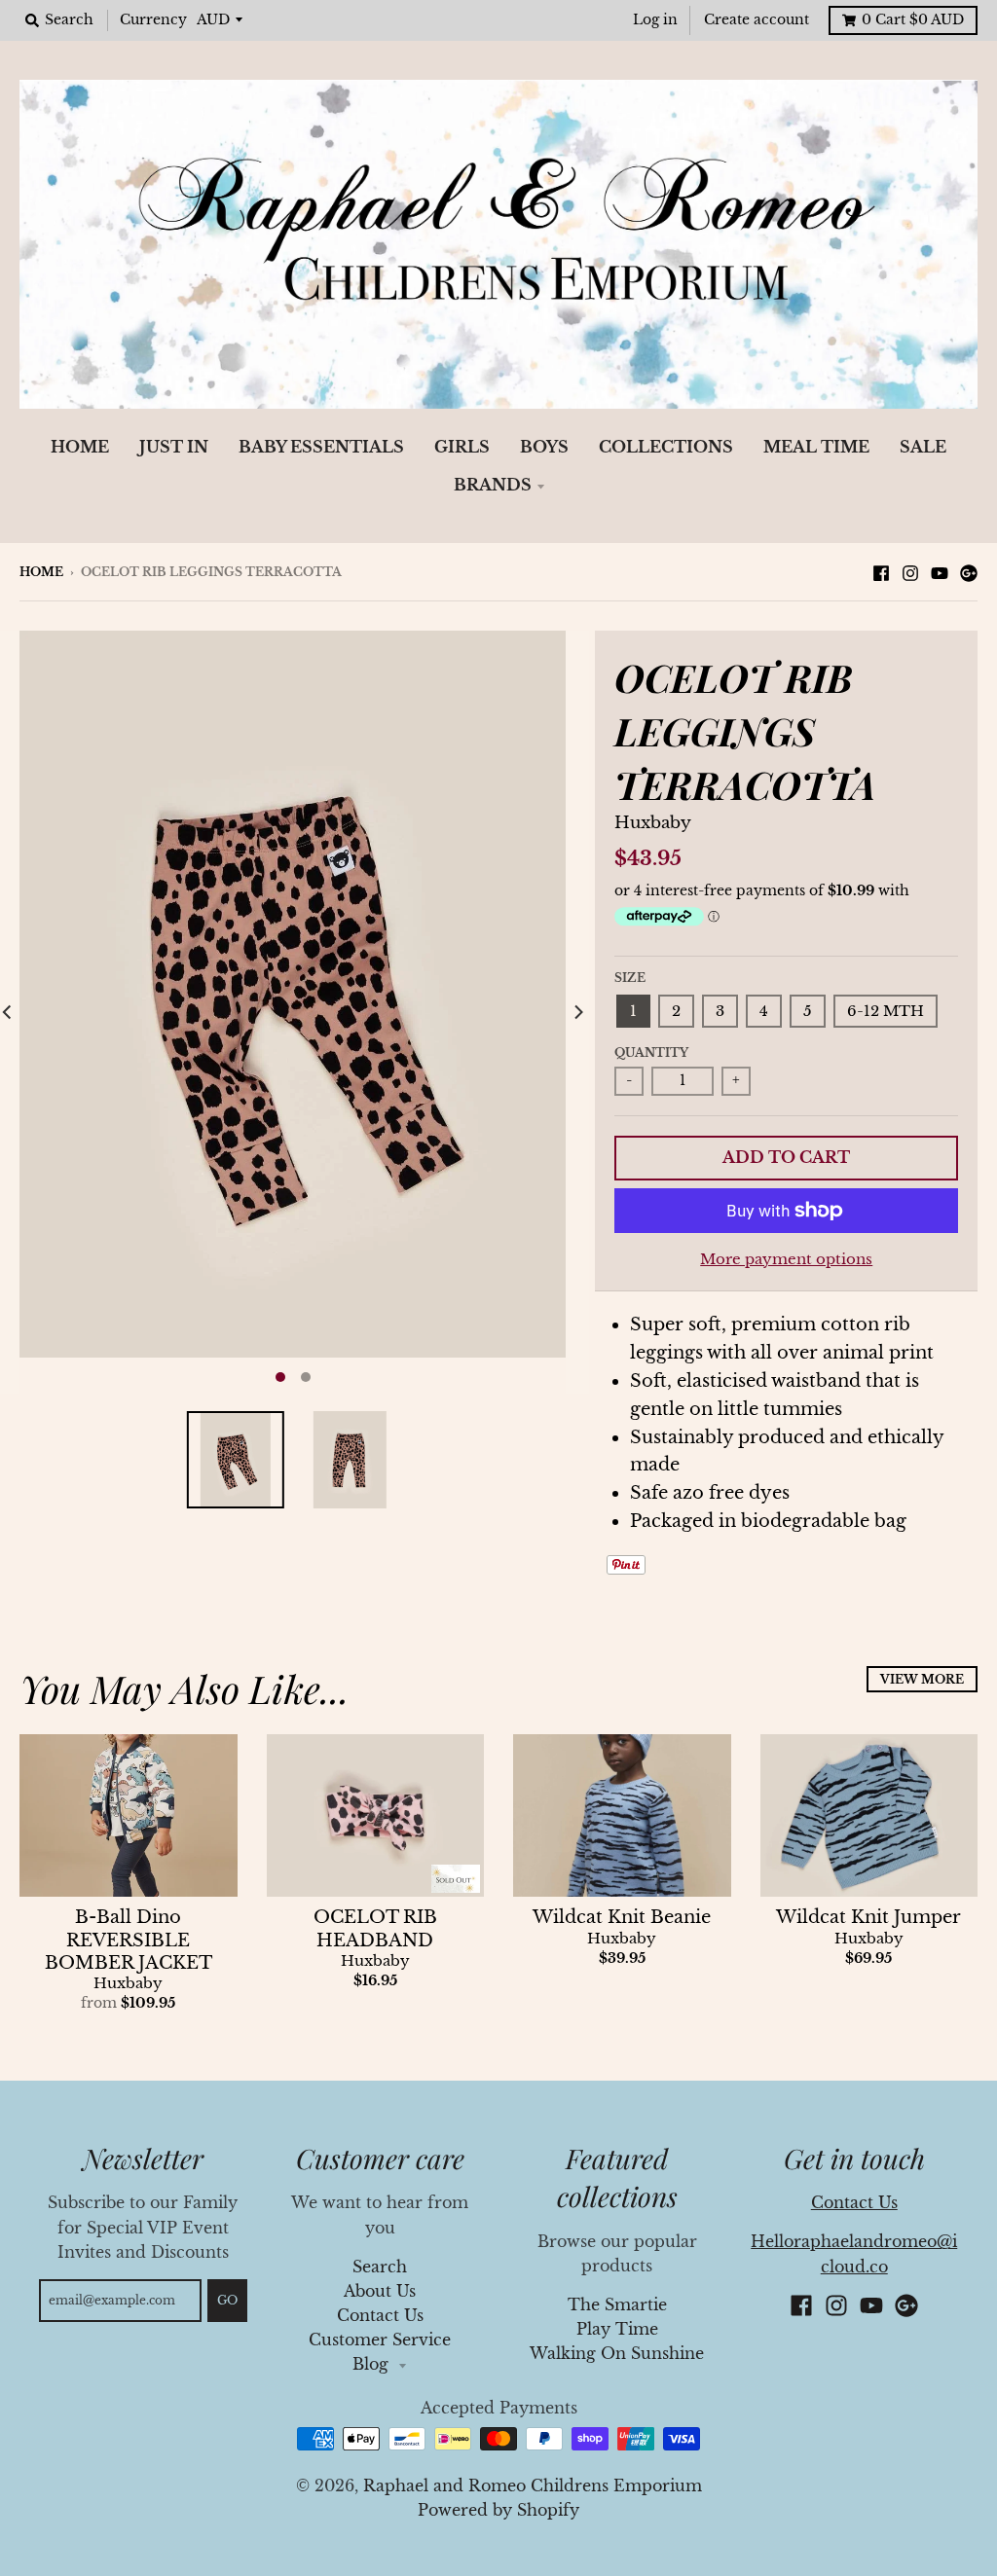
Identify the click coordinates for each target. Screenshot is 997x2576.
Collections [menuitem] (666, 447)
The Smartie (617, 2305)
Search (380, 2267)
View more (922, 1679)
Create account (757, 20)
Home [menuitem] (80, 447)
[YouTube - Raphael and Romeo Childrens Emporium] (940, 571)
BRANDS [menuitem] (493, 485)
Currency (153, 20)
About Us (380, 2291)
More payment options (786, 1259)
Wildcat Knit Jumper (868, 1917)
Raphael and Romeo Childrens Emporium (533, 2486)
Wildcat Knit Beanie (622, 1917)
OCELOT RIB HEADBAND (375, 1928)
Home (41, 572)
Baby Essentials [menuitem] (321, 447)
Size (630, 978)
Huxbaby (653, 823)
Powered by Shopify (498, 2510)
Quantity (651, 1052)
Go (227, 2300)
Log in (655, 20)
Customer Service (380, 2340)
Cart (913, 20)
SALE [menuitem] (923, 447)
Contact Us (380, 2316)
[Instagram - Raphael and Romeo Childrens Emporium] (910, 571)
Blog (373, 2364)
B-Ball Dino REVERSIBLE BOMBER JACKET (129, 1940)
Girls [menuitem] (462, 447)
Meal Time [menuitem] (816, 447)
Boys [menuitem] (544, 447)
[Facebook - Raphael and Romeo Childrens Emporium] (881, 571)
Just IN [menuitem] (174, 447)
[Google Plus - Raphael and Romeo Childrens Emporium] (969, 571)
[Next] (577, 1013)
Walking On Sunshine (617, 2354)
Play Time (617, 2329)
